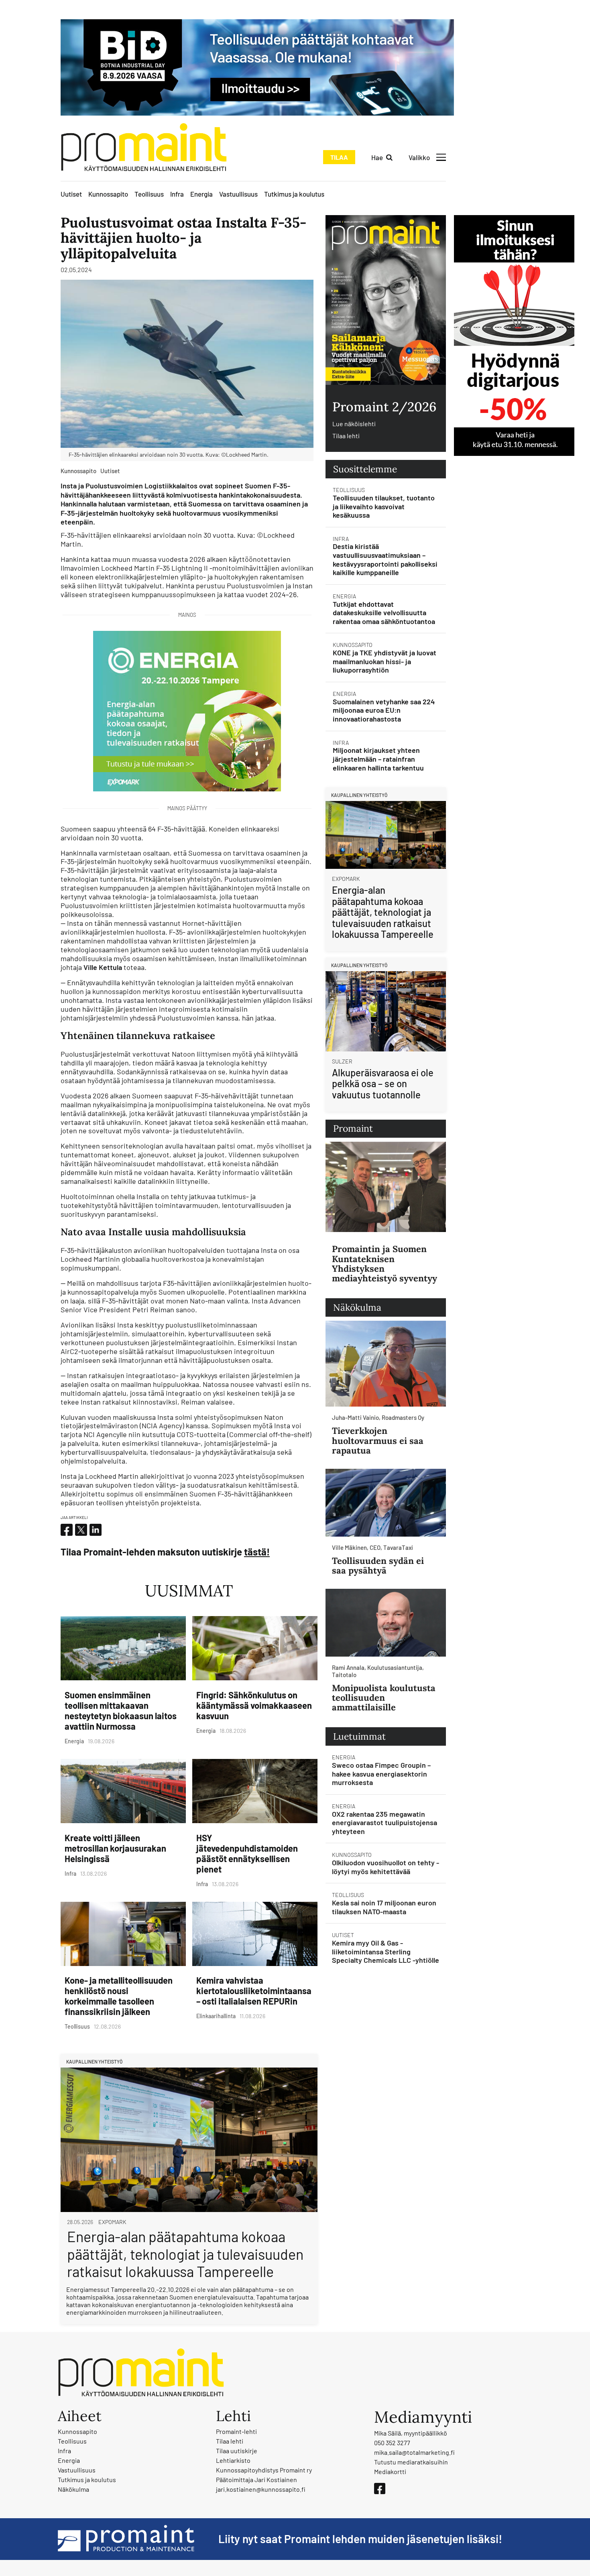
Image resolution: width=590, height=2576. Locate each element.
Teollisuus (149, 194)
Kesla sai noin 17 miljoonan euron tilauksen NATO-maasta (384, 1907)
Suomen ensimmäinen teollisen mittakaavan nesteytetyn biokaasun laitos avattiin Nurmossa (121, 1710)
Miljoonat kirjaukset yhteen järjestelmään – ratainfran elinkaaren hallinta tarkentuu (378, 759)
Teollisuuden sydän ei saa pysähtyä (378, 1566)
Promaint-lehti (236, 2431)
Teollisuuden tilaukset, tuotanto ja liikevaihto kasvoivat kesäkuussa (384, 506)
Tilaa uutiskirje (237, 2451)
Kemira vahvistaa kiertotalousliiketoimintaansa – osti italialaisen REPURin (254, 1990)
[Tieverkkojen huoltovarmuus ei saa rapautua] (386, 1364)
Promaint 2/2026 (384, 407)
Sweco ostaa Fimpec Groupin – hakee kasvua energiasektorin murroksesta (381, 1774)
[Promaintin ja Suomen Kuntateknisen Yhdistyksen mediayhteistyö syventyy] (386, 1187)
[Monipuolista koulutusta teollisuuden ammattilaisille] (386, 1623)
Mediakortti (390, 2471)
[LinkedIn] (96, 1530)
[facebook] (67, 1530)
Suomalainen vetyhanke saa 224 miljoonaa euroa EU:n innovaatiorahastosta (384, 710)
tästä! (257, 1552)
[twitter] (81, 1530)
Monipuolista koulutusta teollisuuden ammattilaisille (384, 1698)
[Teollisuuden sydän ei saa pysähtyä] (386, 1503)
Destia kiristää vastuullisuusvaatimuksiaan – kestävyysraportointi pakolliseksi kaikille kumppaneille (385, 559)
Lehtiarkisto (233, 2460)
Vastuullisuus (238, 194)
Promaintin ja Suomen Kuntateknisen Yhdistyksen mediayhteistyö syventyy (385, 1264)
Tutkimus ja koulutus (294, 194)
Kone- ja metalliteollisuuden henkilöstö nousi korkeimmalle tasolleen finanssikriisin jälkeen (119, 1996)
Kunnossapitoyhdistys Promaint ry (264, 2470)
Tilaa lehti (346, 436)
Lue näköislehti (354, 424)
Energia (201, 194)
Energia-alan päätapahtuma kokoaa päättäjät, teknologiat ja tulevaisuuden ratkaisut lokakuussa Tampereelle (185, 2254)
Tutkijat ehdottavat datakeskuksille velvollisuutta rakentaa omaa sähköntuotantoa (384, 613)
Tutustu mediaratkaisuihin (411, 2462)
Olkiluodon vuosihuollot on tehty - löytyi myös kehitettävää (386, 1867)
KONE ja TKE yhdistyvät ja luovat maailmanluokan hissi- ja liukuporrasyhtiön (385, 661)
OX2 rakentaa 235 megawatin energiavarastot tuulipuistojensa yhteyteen (385, 1823)
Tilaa (339, 157)
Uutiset (71, 194)
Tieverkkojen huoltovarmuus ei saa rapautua (378, 1440)
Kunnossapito (108, 194)
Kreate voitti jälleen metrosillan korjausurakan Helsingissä (115, 1848)
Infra (177, 194)
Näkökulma (73, 2489)
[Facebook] (380, 2489)
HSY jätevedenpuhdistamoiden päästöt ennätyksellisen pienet (247, 1853)
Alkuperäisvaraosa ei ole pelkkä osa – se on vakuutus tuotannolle (383, 1084)
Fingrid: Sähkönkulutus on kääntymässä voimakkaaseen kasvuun (254, 1705)
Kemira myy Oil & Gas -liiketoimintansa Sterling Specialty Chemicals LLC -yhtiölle (386, 1951)
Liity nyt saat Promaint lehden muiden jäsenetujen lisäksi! (360, 2539)
